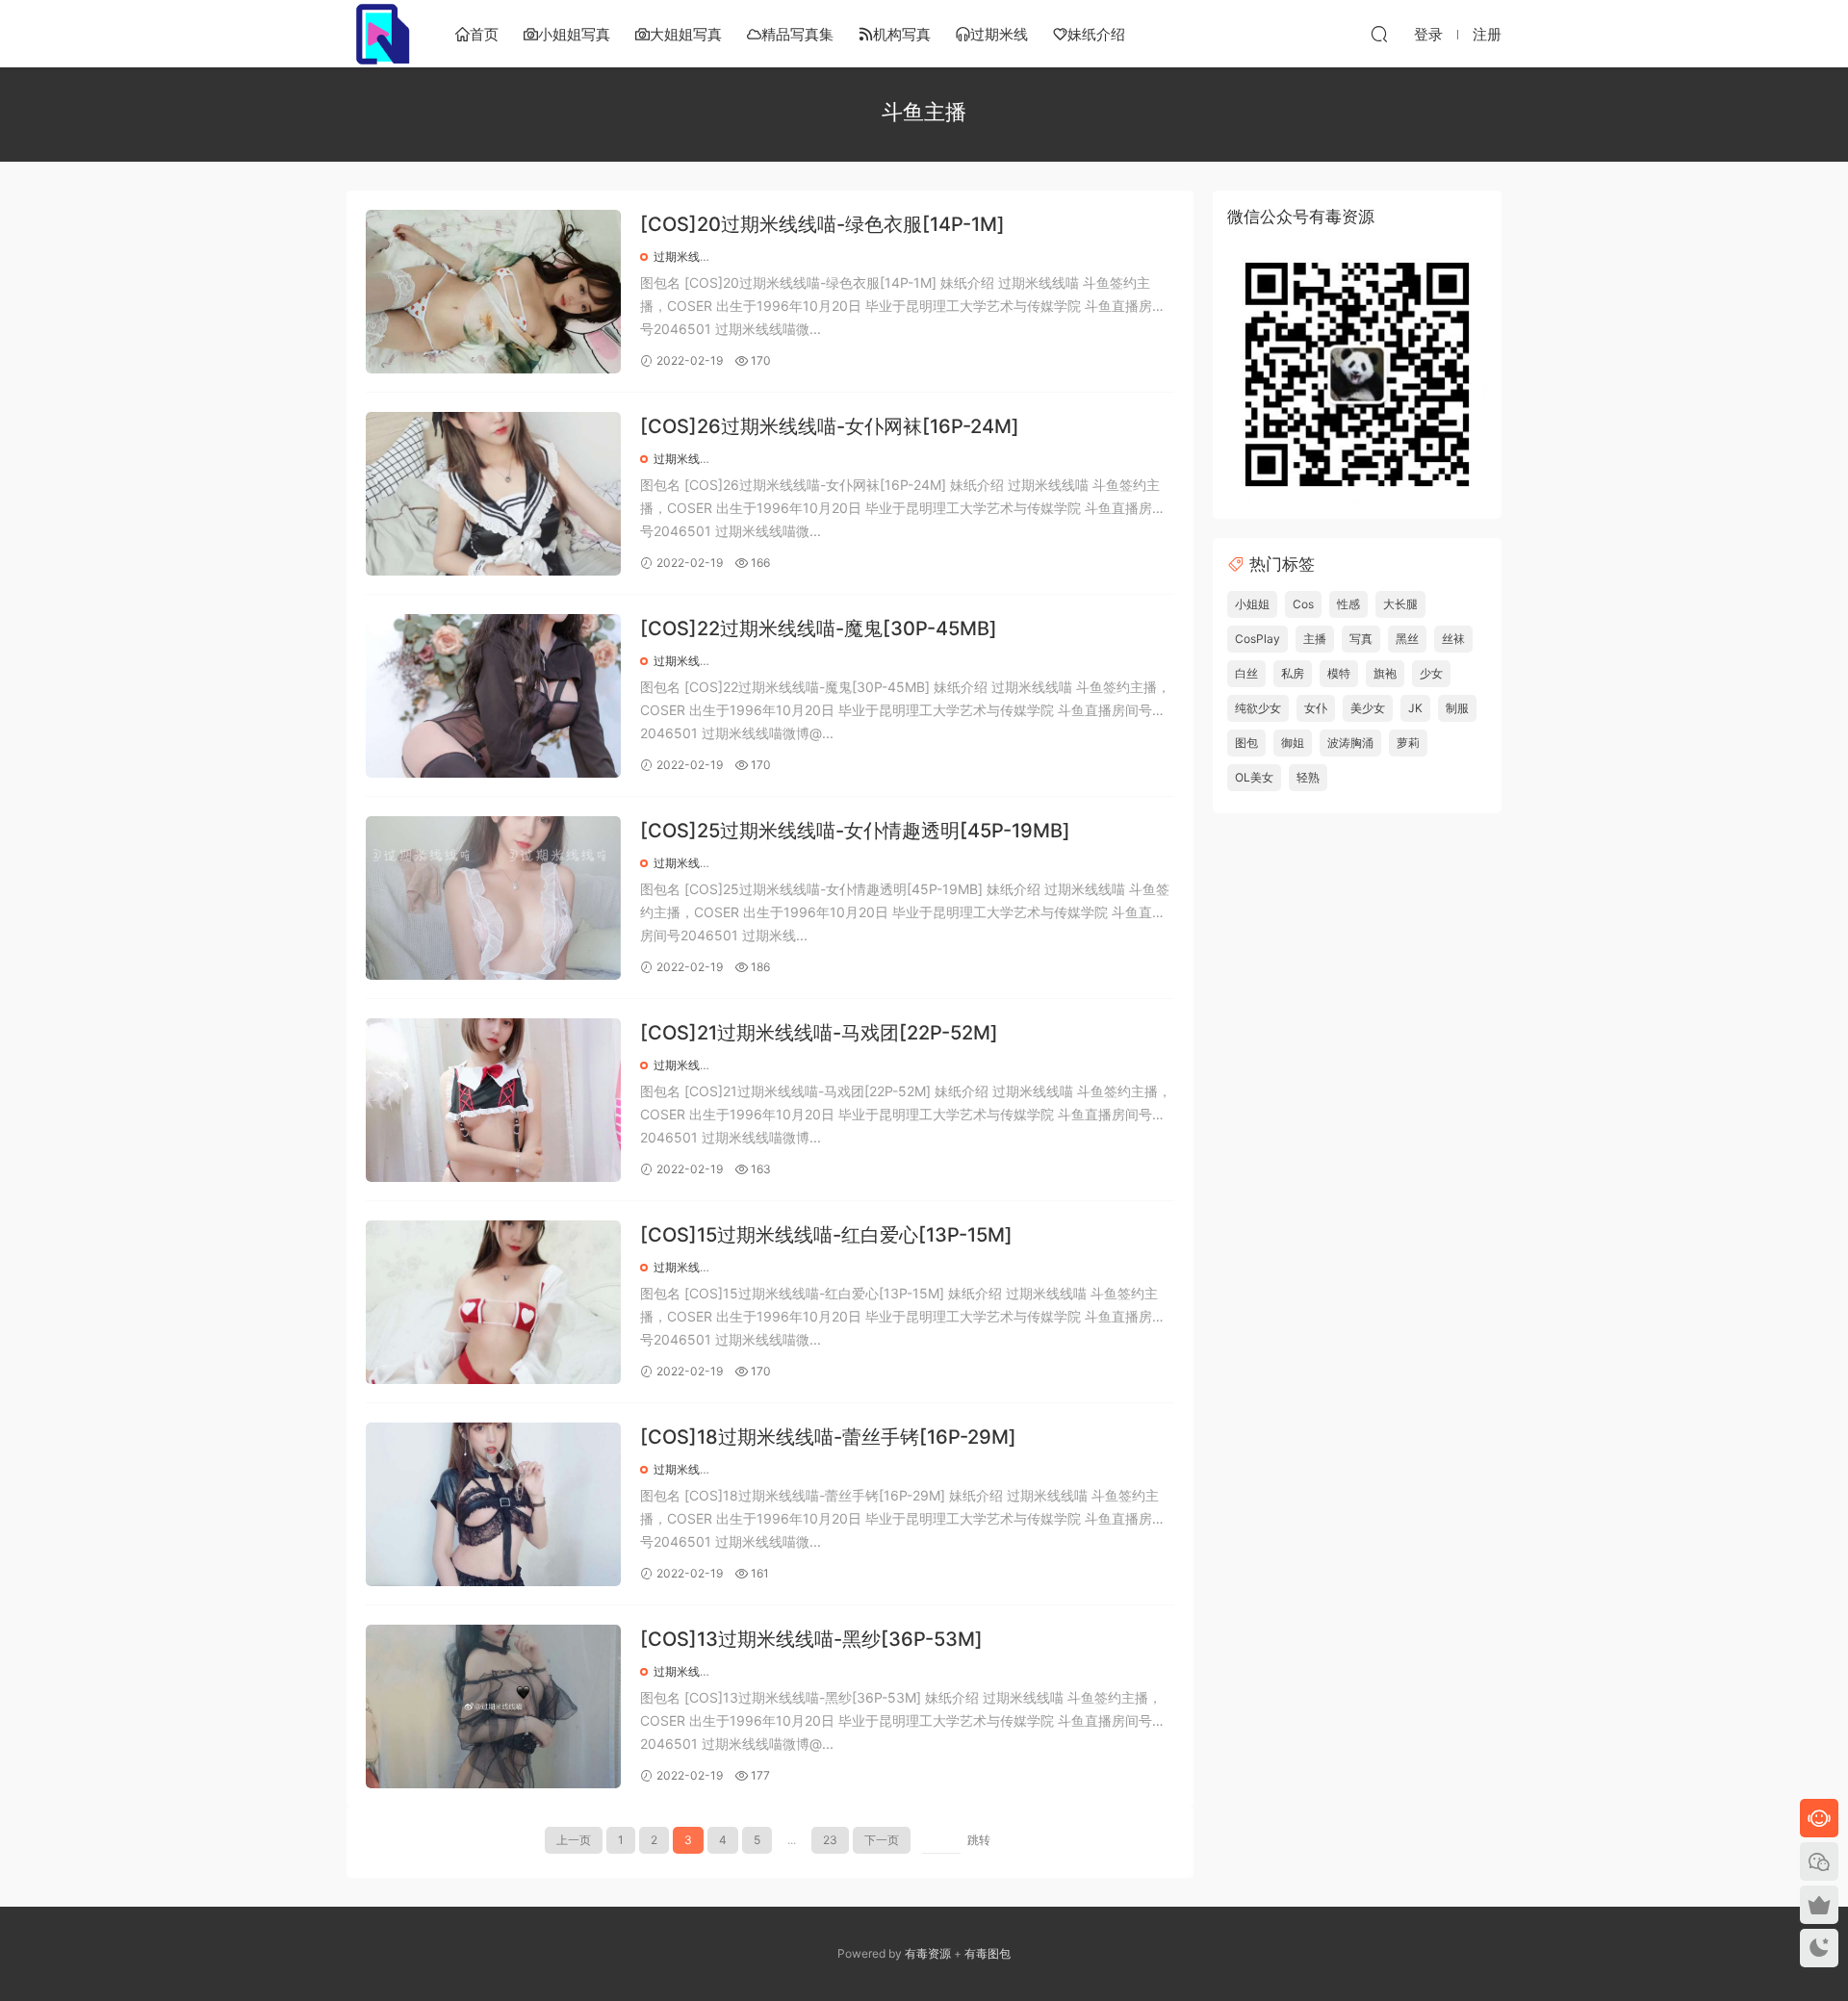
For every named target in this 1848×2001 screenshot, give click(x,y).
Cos (1303, 604)
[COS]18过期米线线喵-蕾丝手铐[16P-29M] (828, 1437)
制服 (1457, 708)
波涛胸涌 (1350, 743)
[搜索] (1379, 34)
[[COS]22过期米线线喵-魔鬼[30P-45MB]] (493, 696)
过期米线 (999, 34)
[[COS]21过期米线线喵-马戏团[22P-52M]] (493, 1100)
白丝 (1246, 673)
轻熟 (1308, 777)
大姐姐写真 (686, 34)
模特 (1339, 673)
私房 (1293, 673)
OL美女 (1254, 777)
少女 (1431, 673)
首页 (484, 34)
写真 (1361, 639)
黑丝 (1407, 639)
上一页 (574, 1840)
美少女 (1368, 708)
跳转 (979, 1840)
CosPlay (1258, 639)
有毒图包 (988, 1953)
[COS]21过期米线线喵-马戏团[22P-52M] (819, 1033)
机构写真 (902, 34)
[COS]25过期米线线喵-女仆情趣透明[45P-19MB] (855, 831)
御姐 (1293, 743)
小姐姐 (1252, 604)
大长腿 (1400, 604)
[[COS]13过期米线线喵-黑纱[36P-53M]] (493, 1706)
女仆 (1316, 708)
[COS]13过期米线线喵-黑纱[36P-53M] (811, 1639)
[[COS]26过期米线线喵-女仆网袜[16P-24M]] (493, 494)
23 (830, 1840)
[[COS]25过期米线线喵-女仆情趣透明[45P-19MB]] (493, 898)
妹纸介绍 (1096, 34)
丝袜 (1453, 639)
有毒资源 (928, 1953)
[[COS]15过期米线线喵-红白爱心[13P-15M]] (493, 1302)
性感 (1348, 604)
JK (1415, 708)
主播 (1315, 639)
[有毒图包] (380, 34)
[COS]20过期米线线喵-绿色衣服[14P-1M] (822, 224)
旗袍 (1385, 673)
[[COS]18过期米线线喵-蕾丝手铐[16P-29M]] (493, 1504)
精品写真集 (797, 34)
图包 (1246, 743)
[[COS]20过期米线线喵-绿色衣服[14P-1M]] (493, 292)
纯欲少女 (1258, 708)
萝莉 (1408, 743)
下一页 (882, 1840)
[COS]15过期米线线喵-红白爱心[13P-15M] (826, 1235)
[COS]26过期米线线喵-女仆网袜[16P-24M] (830, 426)
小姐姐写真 (574, 34)
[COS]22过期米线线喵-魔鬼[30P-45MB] (819, 629)
